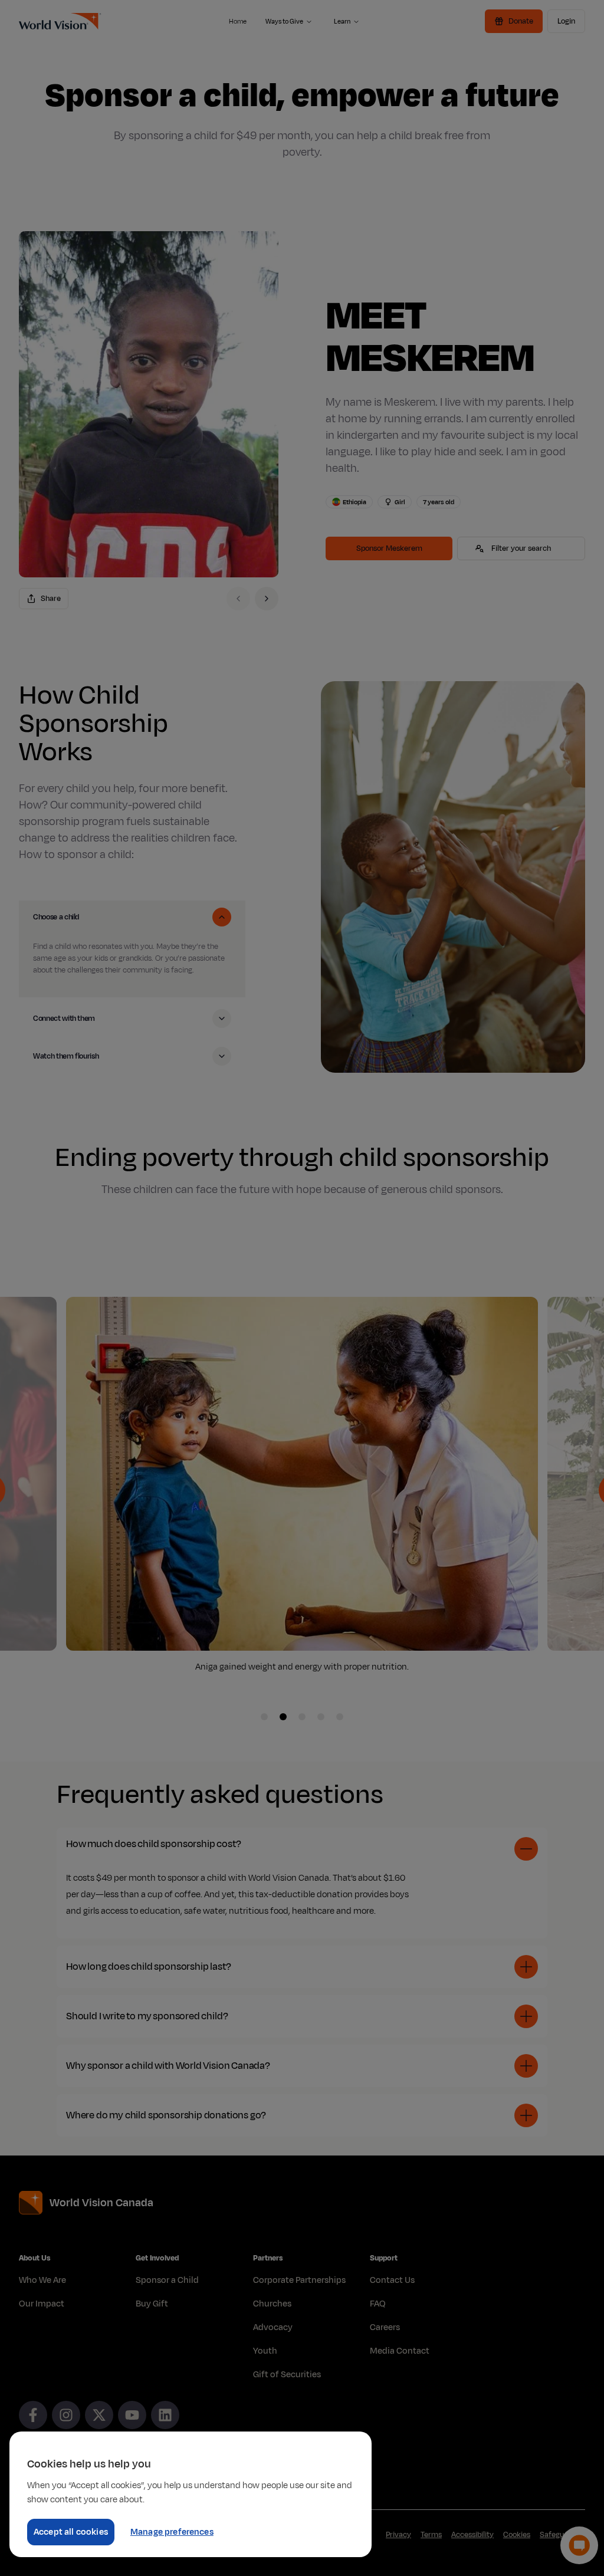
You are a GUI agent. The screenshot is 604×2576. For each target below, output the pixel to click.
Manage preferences (172, 2532)
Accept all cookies (71, 2532)
